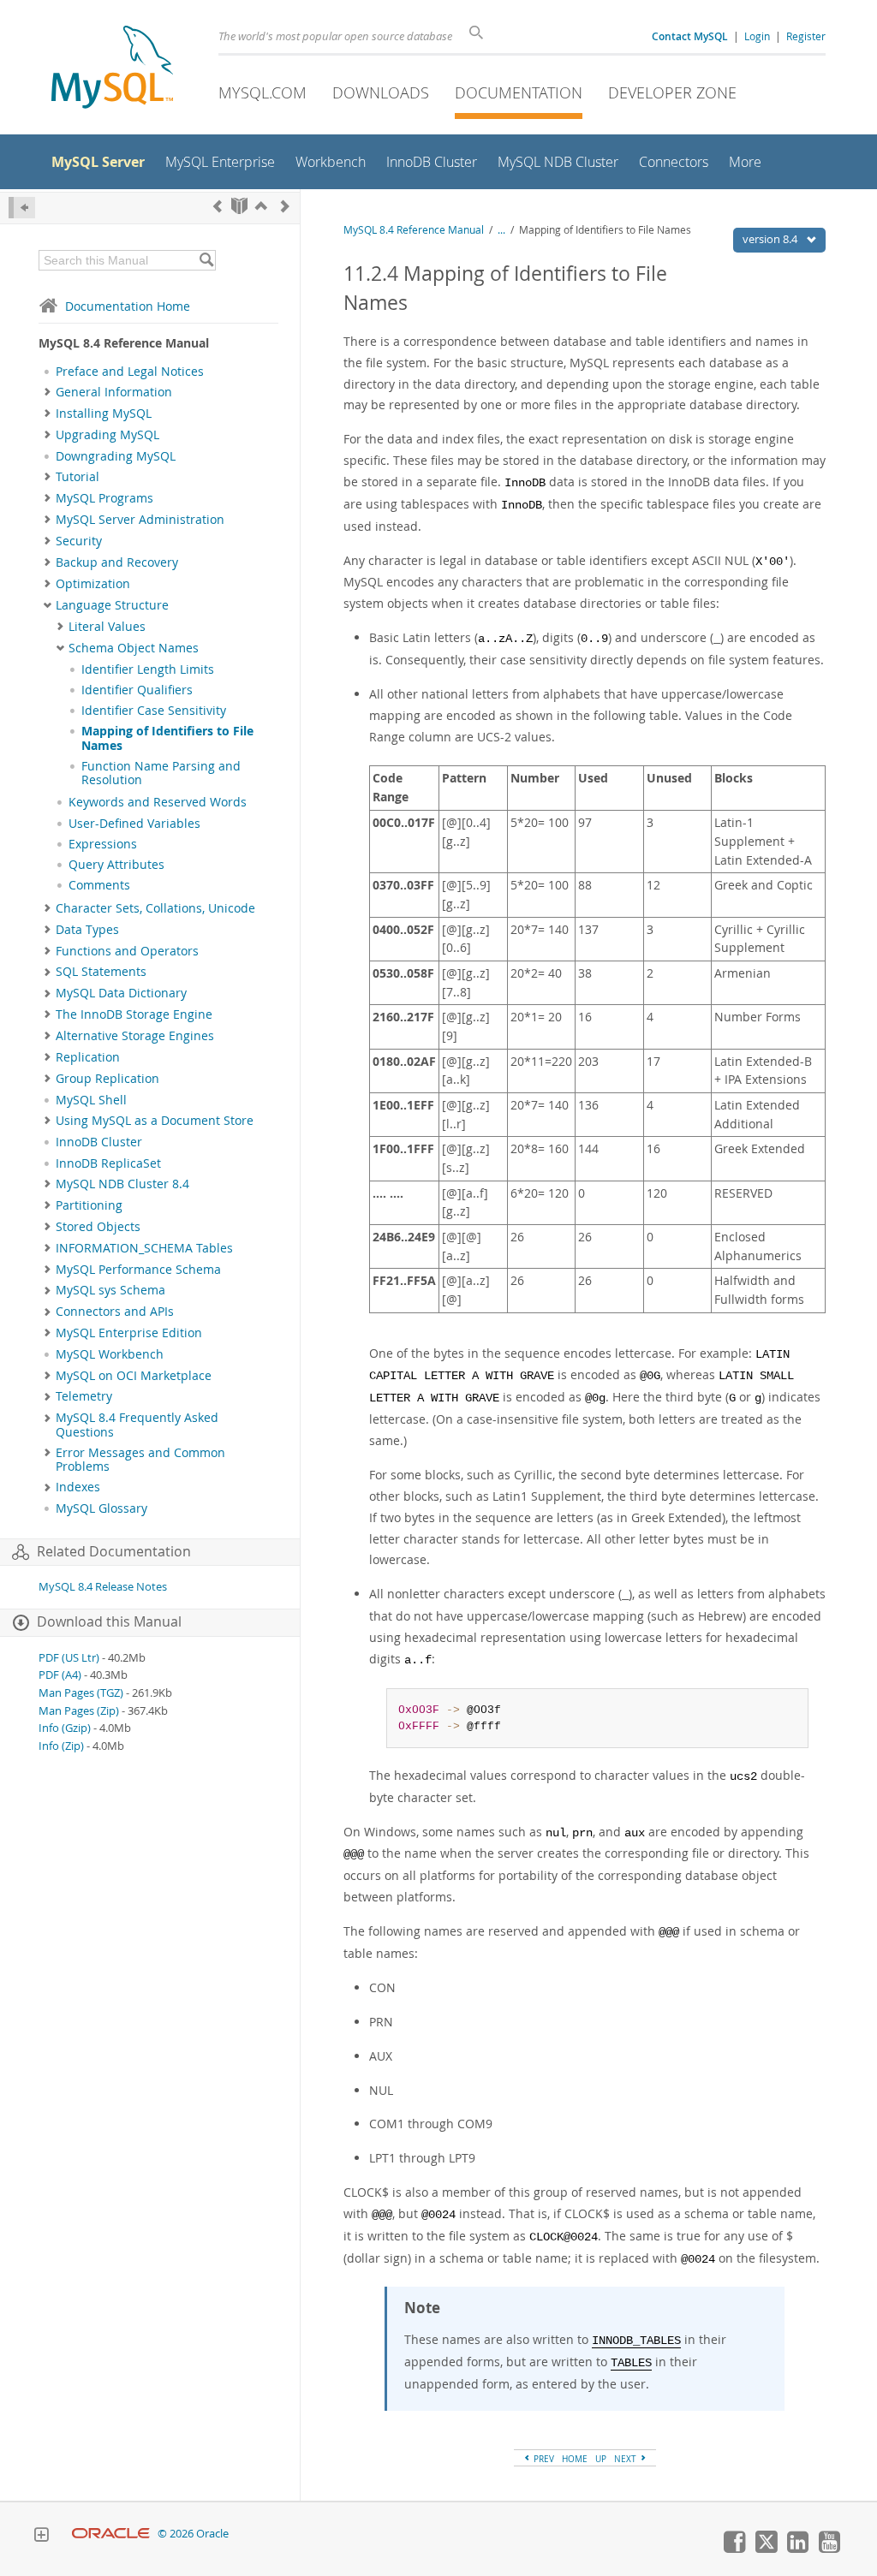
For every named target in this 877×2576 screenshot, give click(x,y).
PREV (543, 2459)
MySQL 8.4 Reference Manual (414, 230)
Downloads (381, 92)
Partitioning (89, 1205)
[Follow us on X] (766, 2549)
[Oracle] (111, 2534)
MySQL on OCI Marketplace (134, 1376)
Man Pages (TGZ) (81, 1693)
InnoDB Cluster (99, 1142)
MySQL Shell (91, 1100)
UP (601, 2459)
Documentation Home (128, 306)
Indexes (78, 1487)
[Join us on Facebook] (734, 2549)
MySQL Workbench (110, 1354)
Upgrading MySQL (107, 435)
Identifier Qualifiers (137, 690)
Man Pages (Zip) (79, 1711)
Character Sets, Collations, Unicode (155, 908)
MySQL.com (263, 92)
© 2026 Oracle (193, 2534)
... (501, 230)
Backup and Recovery (117, 562)
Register (806, 36)
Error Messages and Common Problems (140, 1460)
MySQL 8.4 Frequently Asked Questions (137, 1425)
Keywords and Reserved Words (158, 802)
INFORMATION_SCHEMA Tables (144, 1248)
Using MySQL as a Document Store (155, 1121)
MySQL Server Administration (140, 520)
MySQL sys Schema (110, 1290)
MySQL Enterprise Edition (129, 1333)
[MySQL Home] (112, 69)
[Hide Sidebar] (22, 208)
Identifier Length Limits (148, 669)
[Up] (261, 206)
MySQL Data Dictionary (121, 993)
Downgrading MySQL (116, 456)
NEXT (626, 2459)
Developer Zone (672, 92)
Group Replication (107, 1079)
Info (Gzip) (65, 1728)
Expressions (103, 844)
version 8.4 (771, 239)
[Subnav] (48, 392)
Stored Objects (98, 1227)
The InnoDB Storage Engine (134, 1014)
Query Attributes (116, 865)
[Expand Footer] (41, 2537)
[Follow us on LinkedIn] (797, 2549)
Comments (99, 885)
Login (757, 36)
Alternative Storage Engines (135, 1036)
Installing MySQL (104, 413)
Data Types (87, 930)
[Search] (206, 260)
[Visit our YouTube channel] (829, 2549)
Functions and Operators (127, 951)
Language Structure (112, 605)
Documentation (519, 92)
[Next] (285, 206)
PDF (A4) (60, 1675)
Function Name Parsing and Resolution (161, 773)
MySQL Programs (104, 498)
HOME (575, 2459)
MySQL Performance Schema (138, 1270)
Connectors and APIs (115, 1312)
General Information (114, 392)
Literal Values (107, 627)
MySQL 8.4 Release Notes (103, 1587)
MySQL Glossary (101, 1508)
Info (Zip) (61, 1746)
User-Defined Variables (134, 824)
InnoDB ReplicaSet (108, 1163)
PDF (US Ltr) (69, 1658)
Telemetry (84, 1396)
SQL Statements (101, 972)
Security (79, 541)
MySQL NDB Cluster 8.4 (122, 1184)
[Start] (239, 206)
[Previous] (218, 206)
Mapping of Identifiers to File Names (167, 738)
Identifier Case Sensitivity (154, 711)
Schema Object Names (134, 648)
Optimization (93, 584)
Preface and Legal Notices (130, 372)
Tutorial (78, 477)
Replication (88, 1057)
